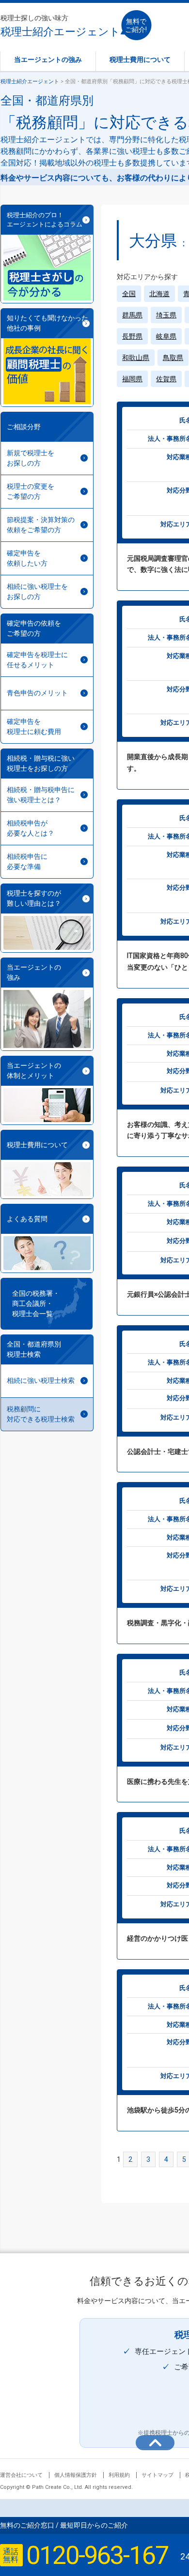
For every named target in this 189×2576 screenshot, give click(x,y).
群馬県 (132, 315)
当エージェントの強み (48, 60)
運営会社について (21, 2475)
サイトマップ (157, 2475)
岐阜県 (166, 336)
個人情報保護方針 (76, 2475)
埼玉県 (166, 315)
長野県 (132, 336)
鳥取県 (173, 358)
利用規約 (119, 2475)
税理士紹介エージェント (60, 26)
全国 (129, 294)
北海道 (159, 294)
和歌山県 (136, 358)
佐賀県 (166, 379)
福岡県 (132, 379)
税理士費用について (140, 60)
